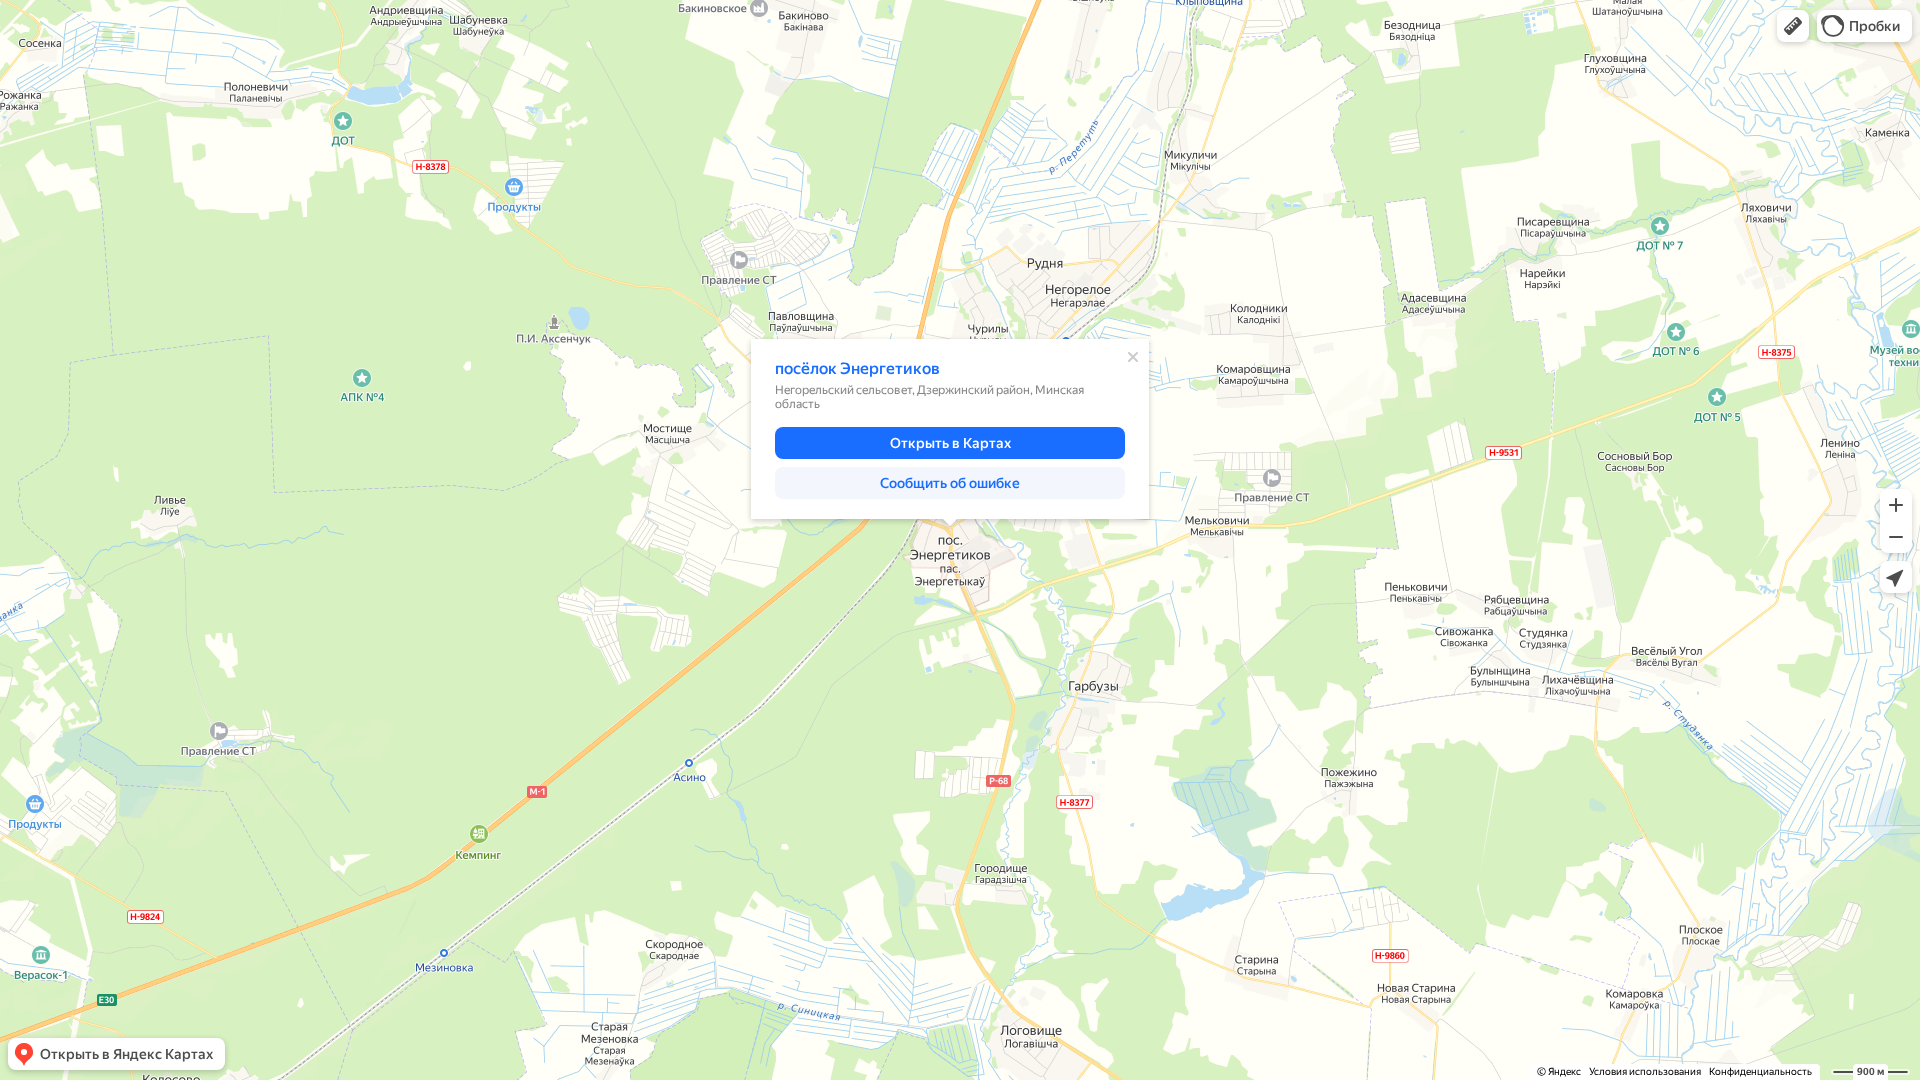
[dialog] (950, 429)
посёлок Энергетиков (857, 368)
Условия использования (1645, 1071)
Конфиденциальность (1760, 1071)
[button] (1793, 26)
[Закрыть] (1133, 357)
